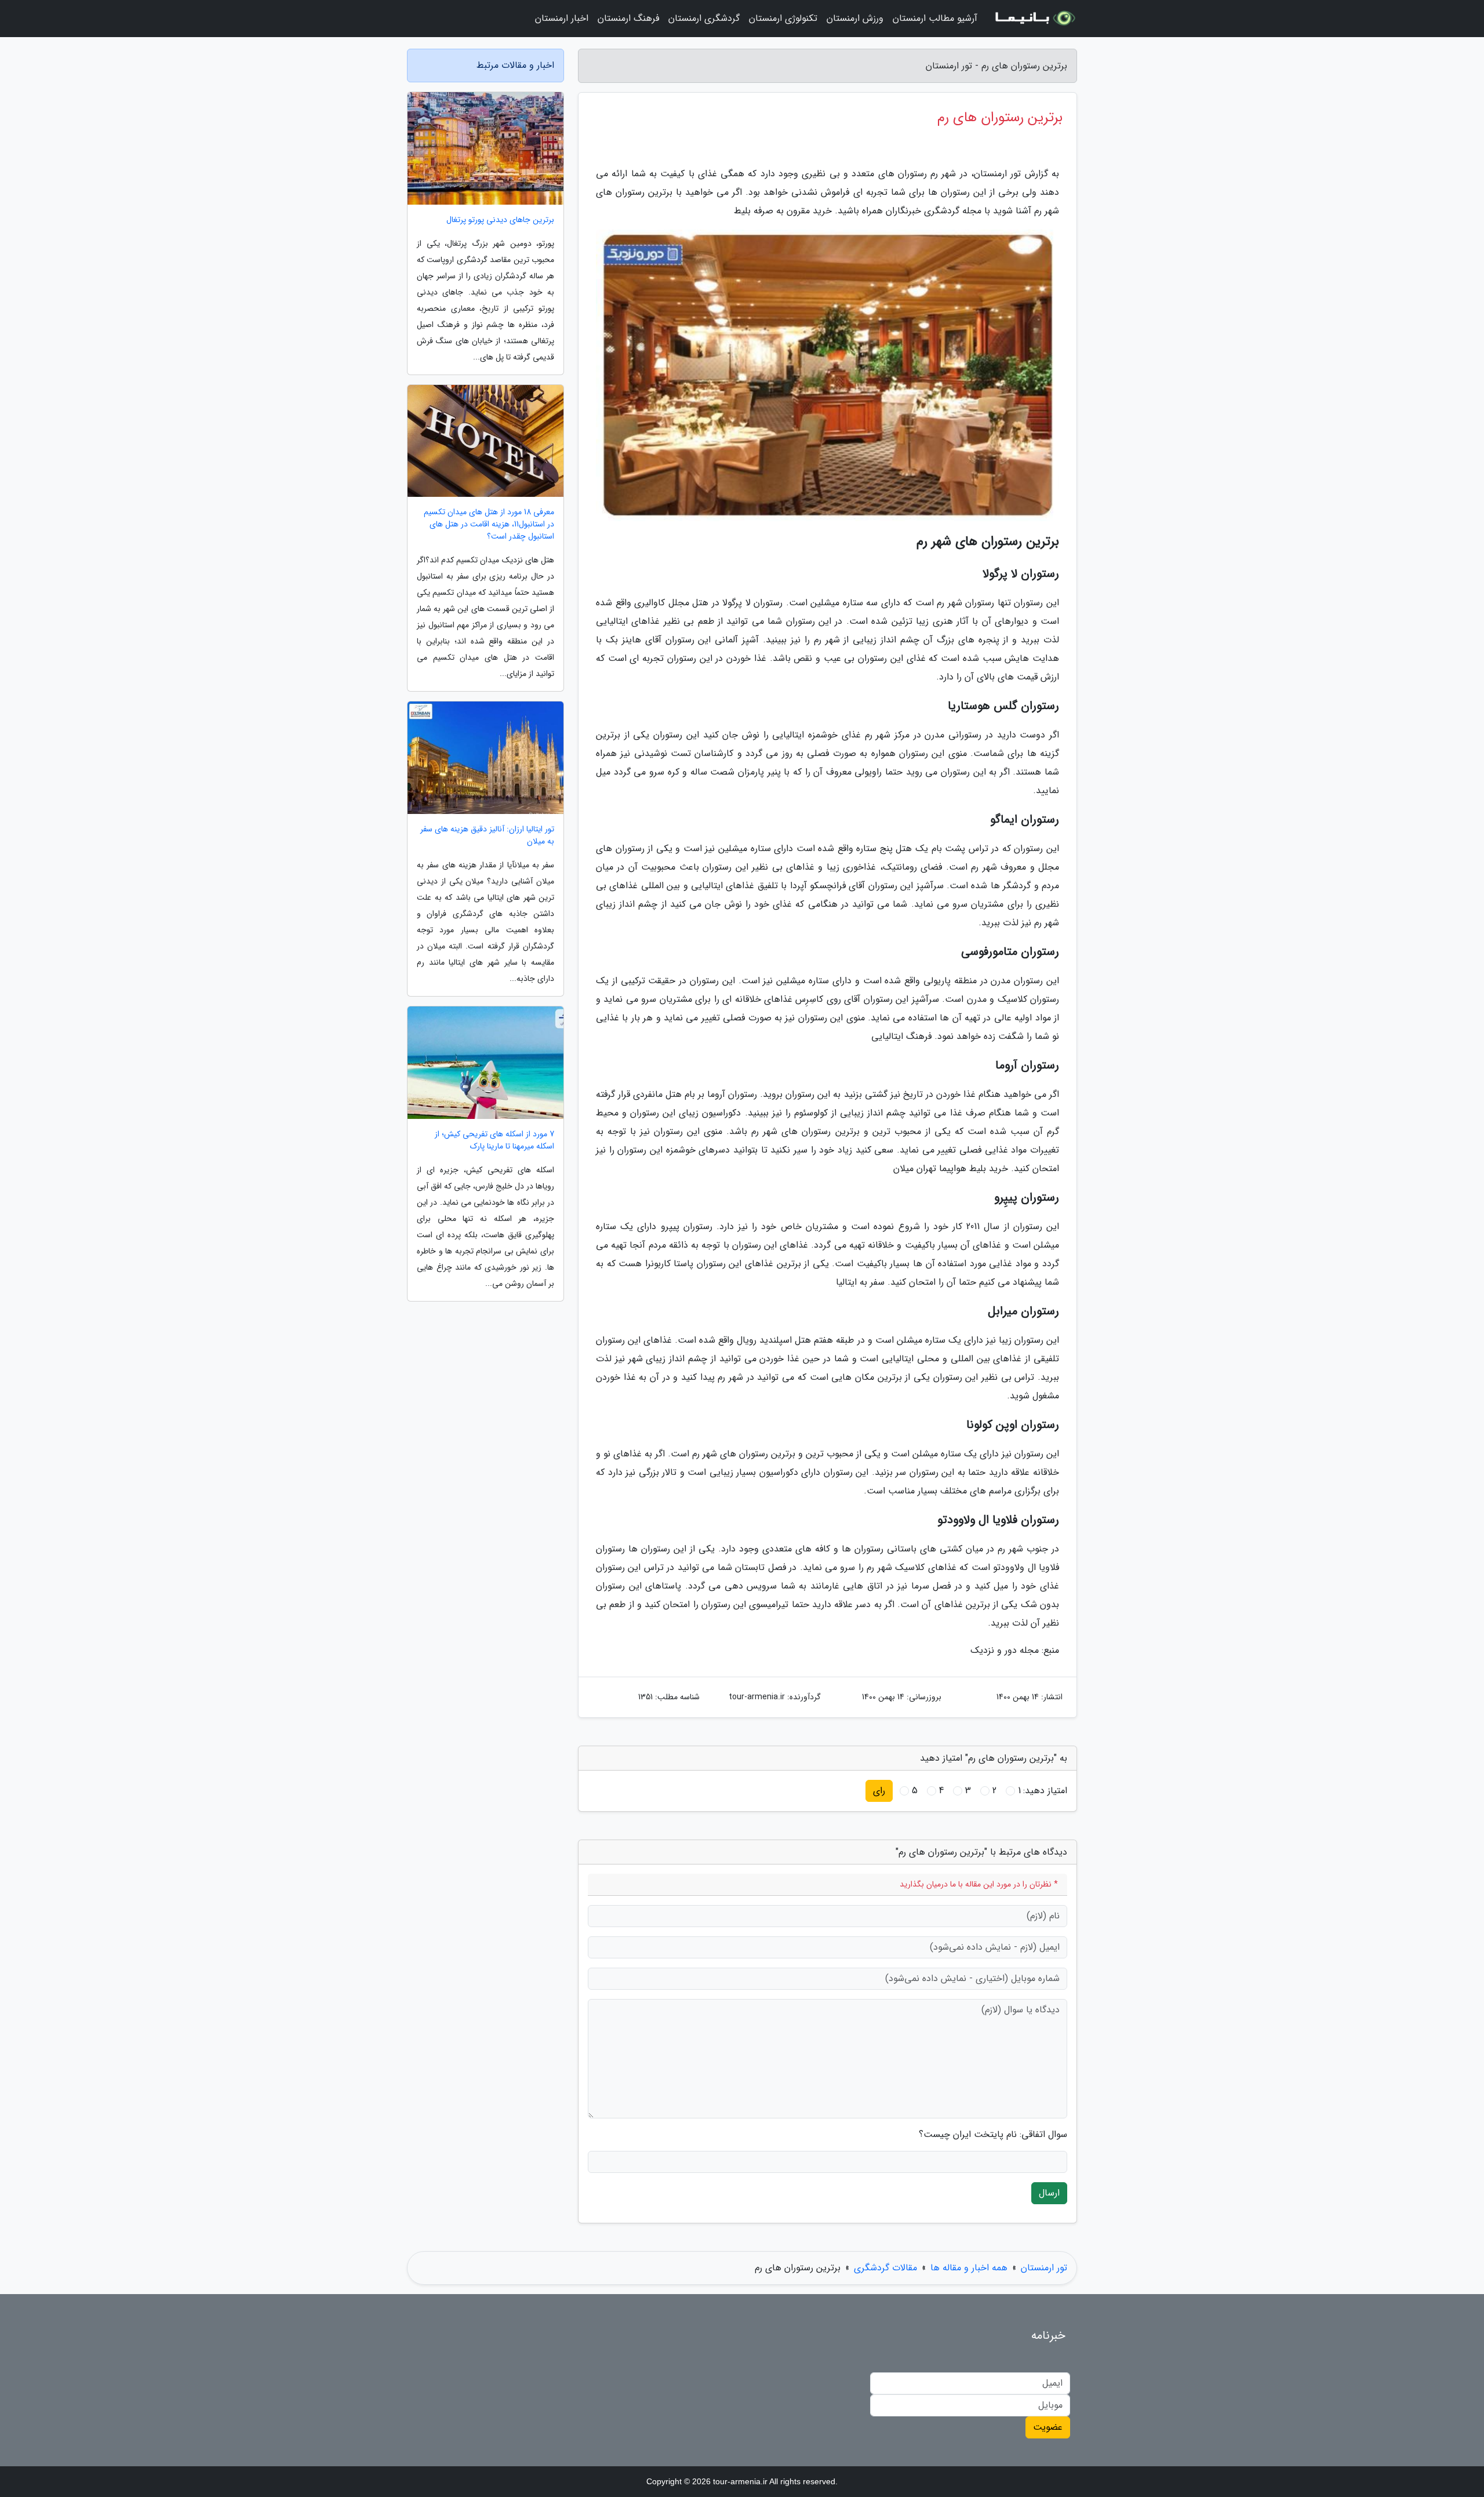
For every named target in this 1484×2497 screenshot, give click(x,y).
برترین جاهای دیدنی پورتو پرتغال (500, 220)
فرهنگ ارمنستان (628, 18)
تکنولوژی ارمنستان (783, 18)
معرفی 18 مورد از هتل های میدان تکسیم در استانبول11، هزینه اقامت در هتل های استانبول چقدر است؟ (489, 524)
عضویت (1048, 2427)
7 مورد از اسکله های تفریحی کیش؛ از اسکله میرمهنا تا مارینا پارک (494, 1140)
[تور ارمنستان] (1034, 19)
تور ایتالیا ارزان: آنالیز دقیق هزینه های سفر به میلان (487, 835)
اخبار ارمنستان (562, 18)
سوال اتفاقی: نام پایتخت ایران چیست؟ (993, 2135)
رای (879, 1791)
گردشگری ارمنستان (704, 18)
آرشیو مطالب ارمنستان (935, 18)
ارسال (1049, 2193)
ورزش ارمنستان (855, 18)
